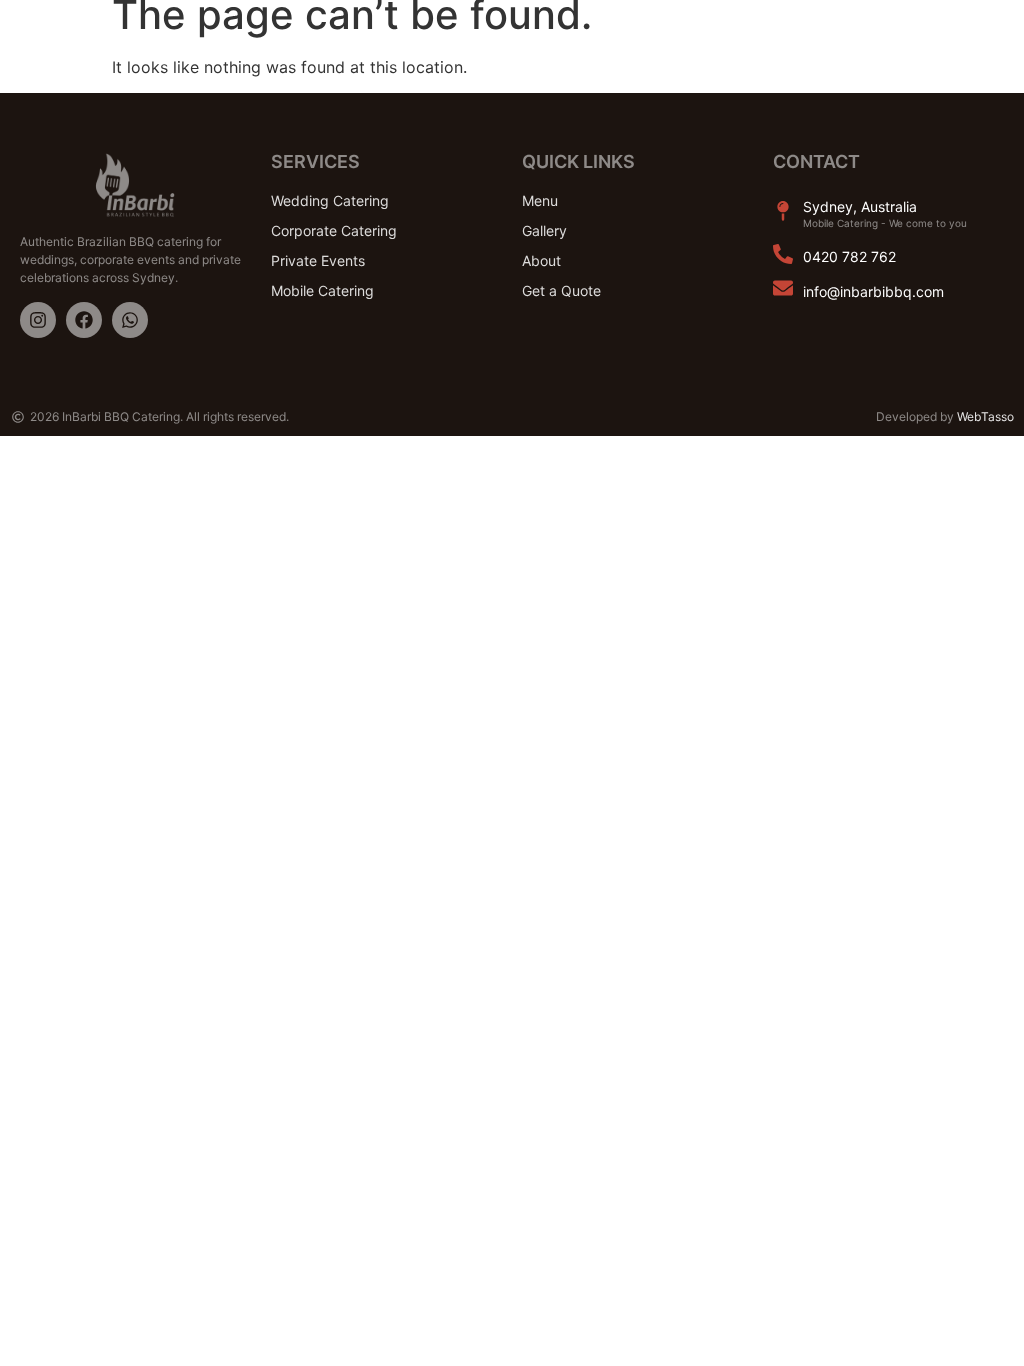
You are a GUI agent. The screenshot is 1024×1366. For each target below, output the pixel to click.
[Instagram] (38, 320)
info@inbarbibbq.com (873, 291)
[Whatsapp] (130, 320)
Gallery (544, 230)
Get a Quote (561, 290)
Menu (540, 200)
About (541, 260)
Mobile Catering (322, 290)
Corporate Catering (334, 230)
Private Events (318, 260)
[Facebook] (84, 320)
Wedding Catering (330, 200)
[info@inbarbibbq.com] (783, 288)
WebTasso (985, 416)
